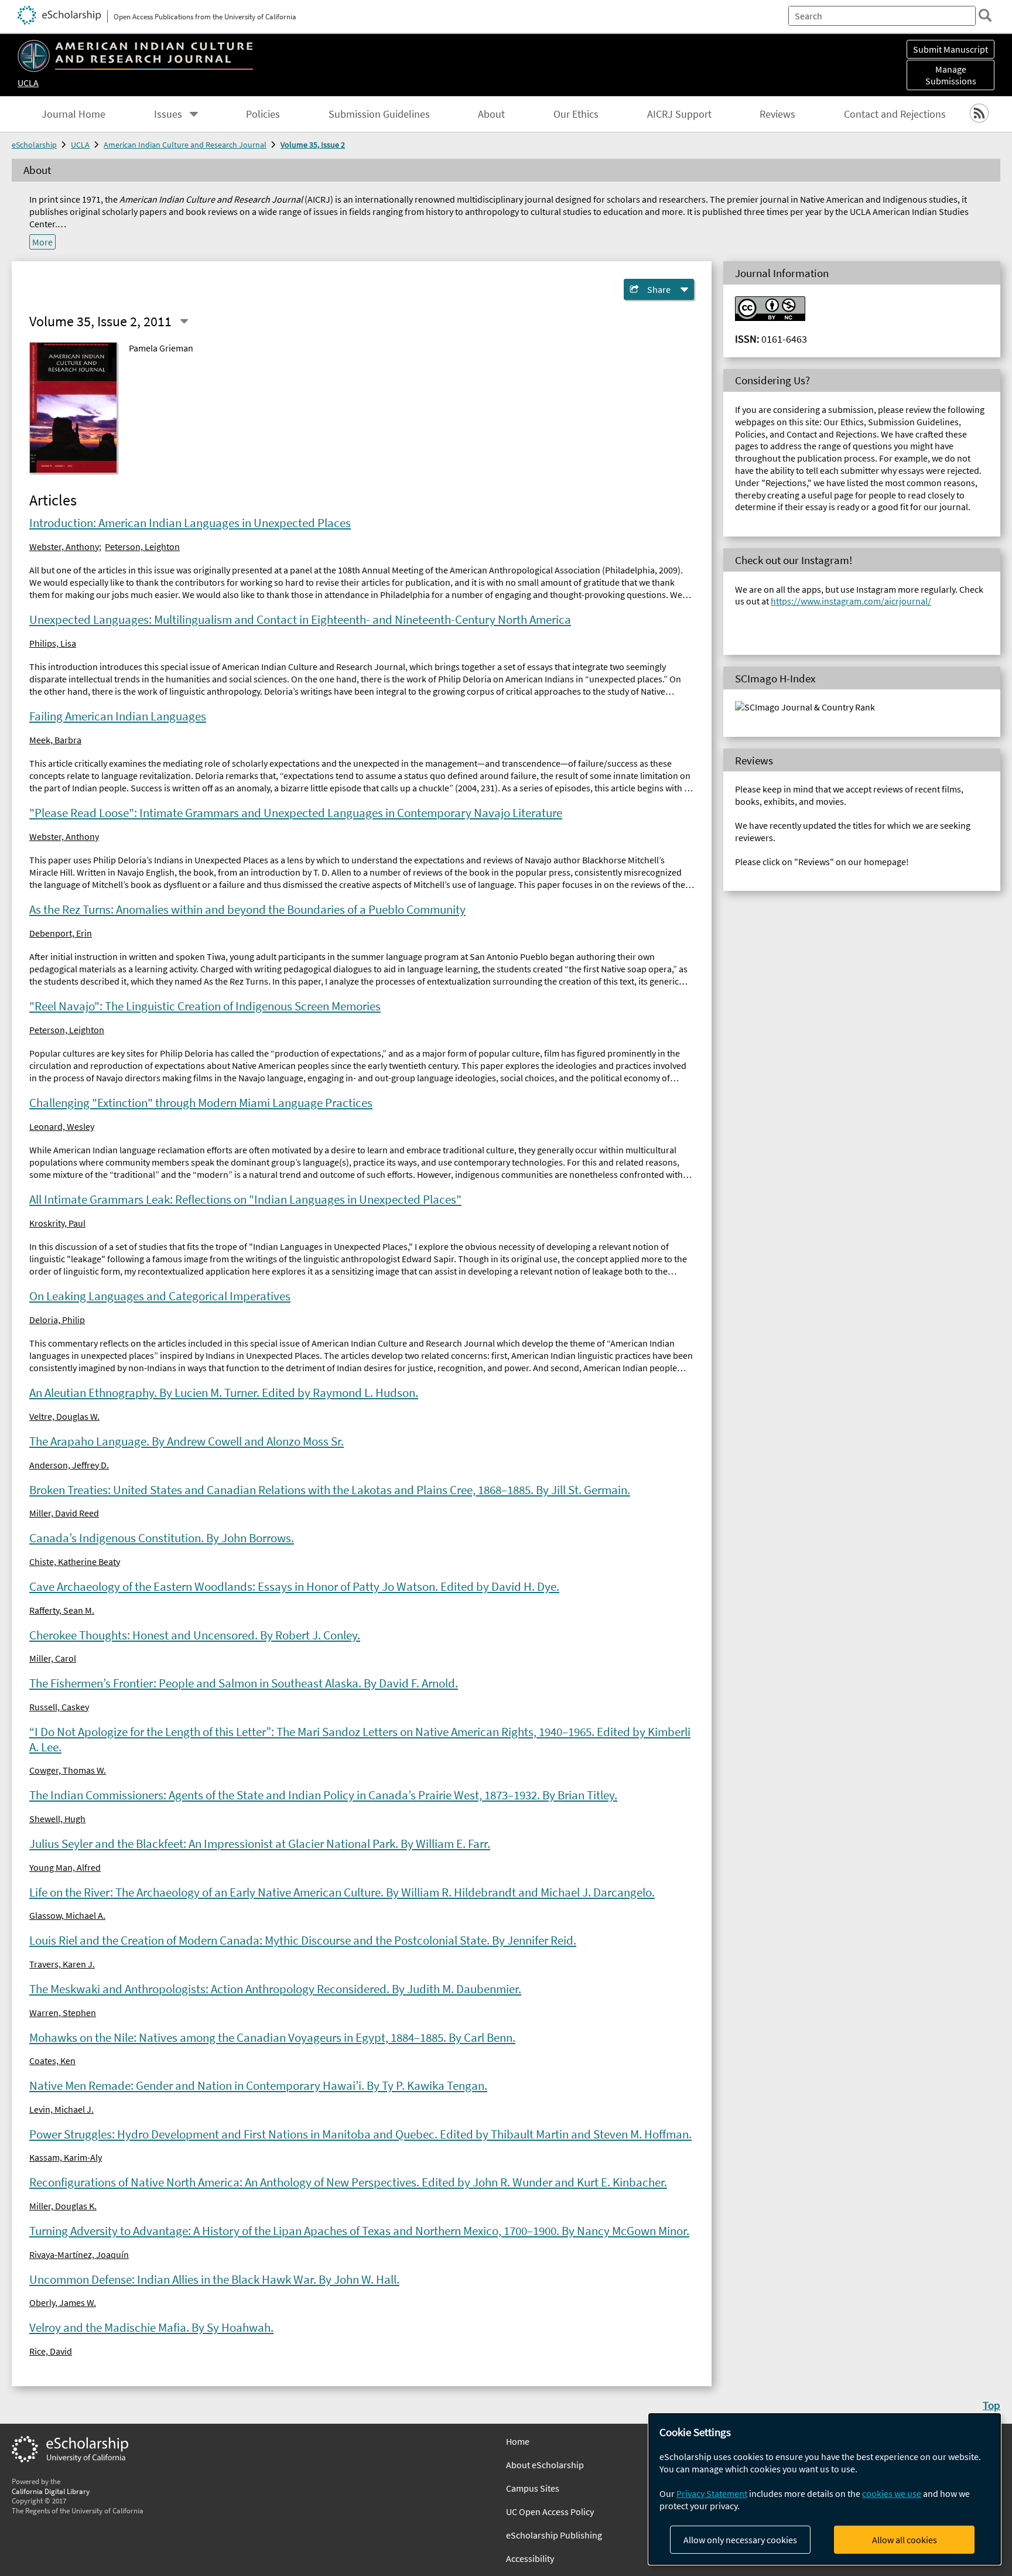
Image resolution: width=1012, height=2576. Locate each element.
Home (518, 2441)
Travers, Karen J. (62, 1964)
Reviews (777, 114)
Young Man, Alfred (65, 1867)
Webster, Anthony (64, 546)
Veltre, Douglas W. (64, 1416)
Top (992, 2405)
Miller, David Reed (64, 1513)
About (491, 114)
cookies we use (892, 2493)
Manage (951, 75)
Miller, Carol (53, 1658)
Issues (168, 114)
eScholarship (34, 145)
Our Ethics (576, 114)
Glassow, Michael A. (67, 1915)
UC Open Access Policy (550, 2512)
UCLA (28, 83)
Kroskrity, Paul (57, 1223)
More (42, 242)
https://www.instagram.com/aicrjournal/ (851, 601)
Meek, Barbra (55, 740)
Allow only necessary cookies (740, 2540)
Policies (263, 114)
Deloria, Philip (57, 1320)
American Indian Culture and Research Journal (185, 145)
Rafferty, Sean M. (62, 1610)
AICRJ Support (679, 114)
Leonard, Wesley (62, 1126)
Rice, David (51, 2351)
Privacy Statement (712, 2493)
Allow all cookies (905, 2540)
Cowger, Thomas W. (68, 1770)
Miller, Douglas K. (63, 2206)
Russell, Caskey (59, 1707)
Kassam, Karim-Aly (66, 2157)
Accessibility (530, 2558)
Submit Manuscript (951, 49)
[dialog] (825, 2489)
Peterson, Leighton (142, 546)
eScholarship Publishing (554, 2535)
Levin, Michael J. (61, 2109)
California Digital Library (51, 2491)
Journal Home (73, 114)
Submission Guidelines (379, 114)
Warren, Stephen (63, 2013)
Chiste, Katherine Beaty (75, 1562)
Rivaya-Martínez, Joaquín (79, 2254)
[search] (985, 15)
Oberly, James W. (63, 2302)
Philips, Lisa (53, 643)
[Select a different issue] (184, 321)
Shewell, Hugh (57, 1819)
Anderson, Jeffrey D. (69, 1465)
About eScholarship (545, 2465)
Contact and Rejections (895, 114)
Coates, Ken (52, 2061)
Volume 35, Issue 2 (313, 145)
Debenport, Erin (61, 933)
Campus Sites (533, 2488)
